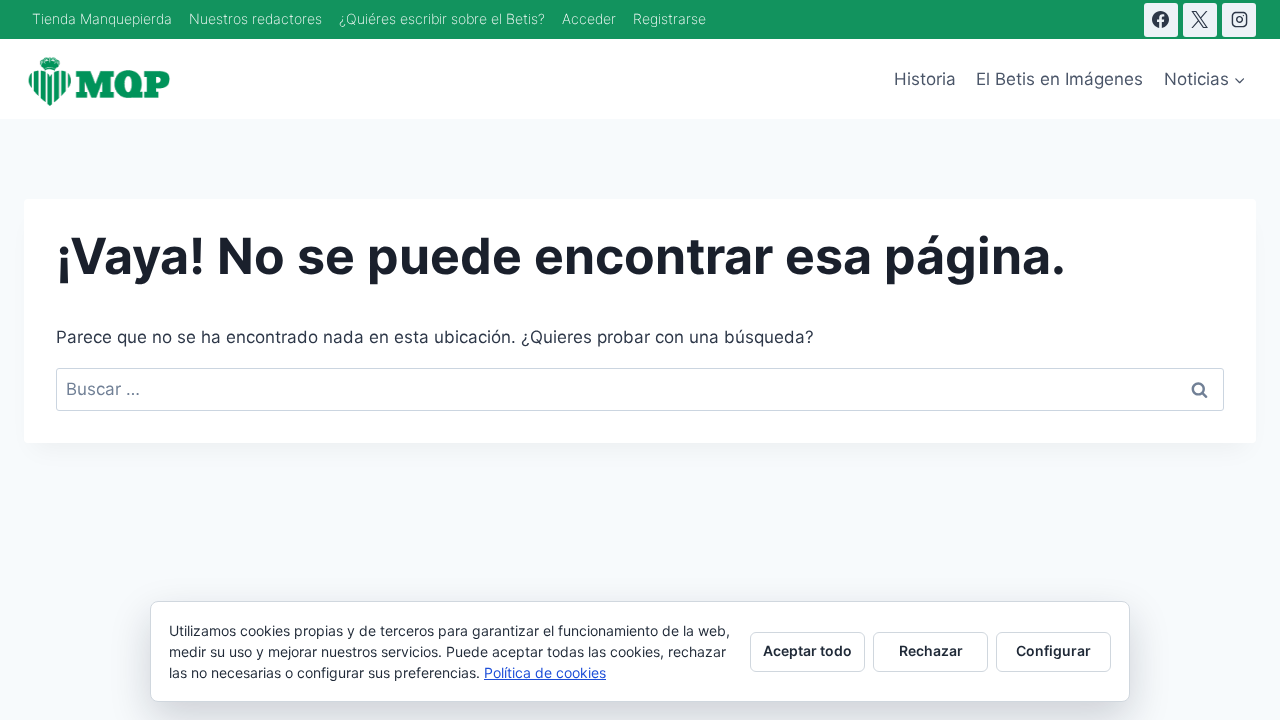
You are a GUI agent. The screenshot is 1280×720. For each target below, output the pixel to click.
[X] (1200, 20)
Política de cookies (545, 672)
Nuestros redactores (255, 18)
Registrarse (669, 18)
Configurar (1053, 650)
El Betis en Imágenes (1059, 79)
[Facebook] (1161, 20)
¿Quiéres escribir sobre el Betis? (442, 18)
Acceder (589, 18)
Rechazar (931, 650)
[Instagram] (1239, 20)
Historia (925, 79)
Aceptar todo (807, 650)
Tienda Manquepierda (102, 18)
